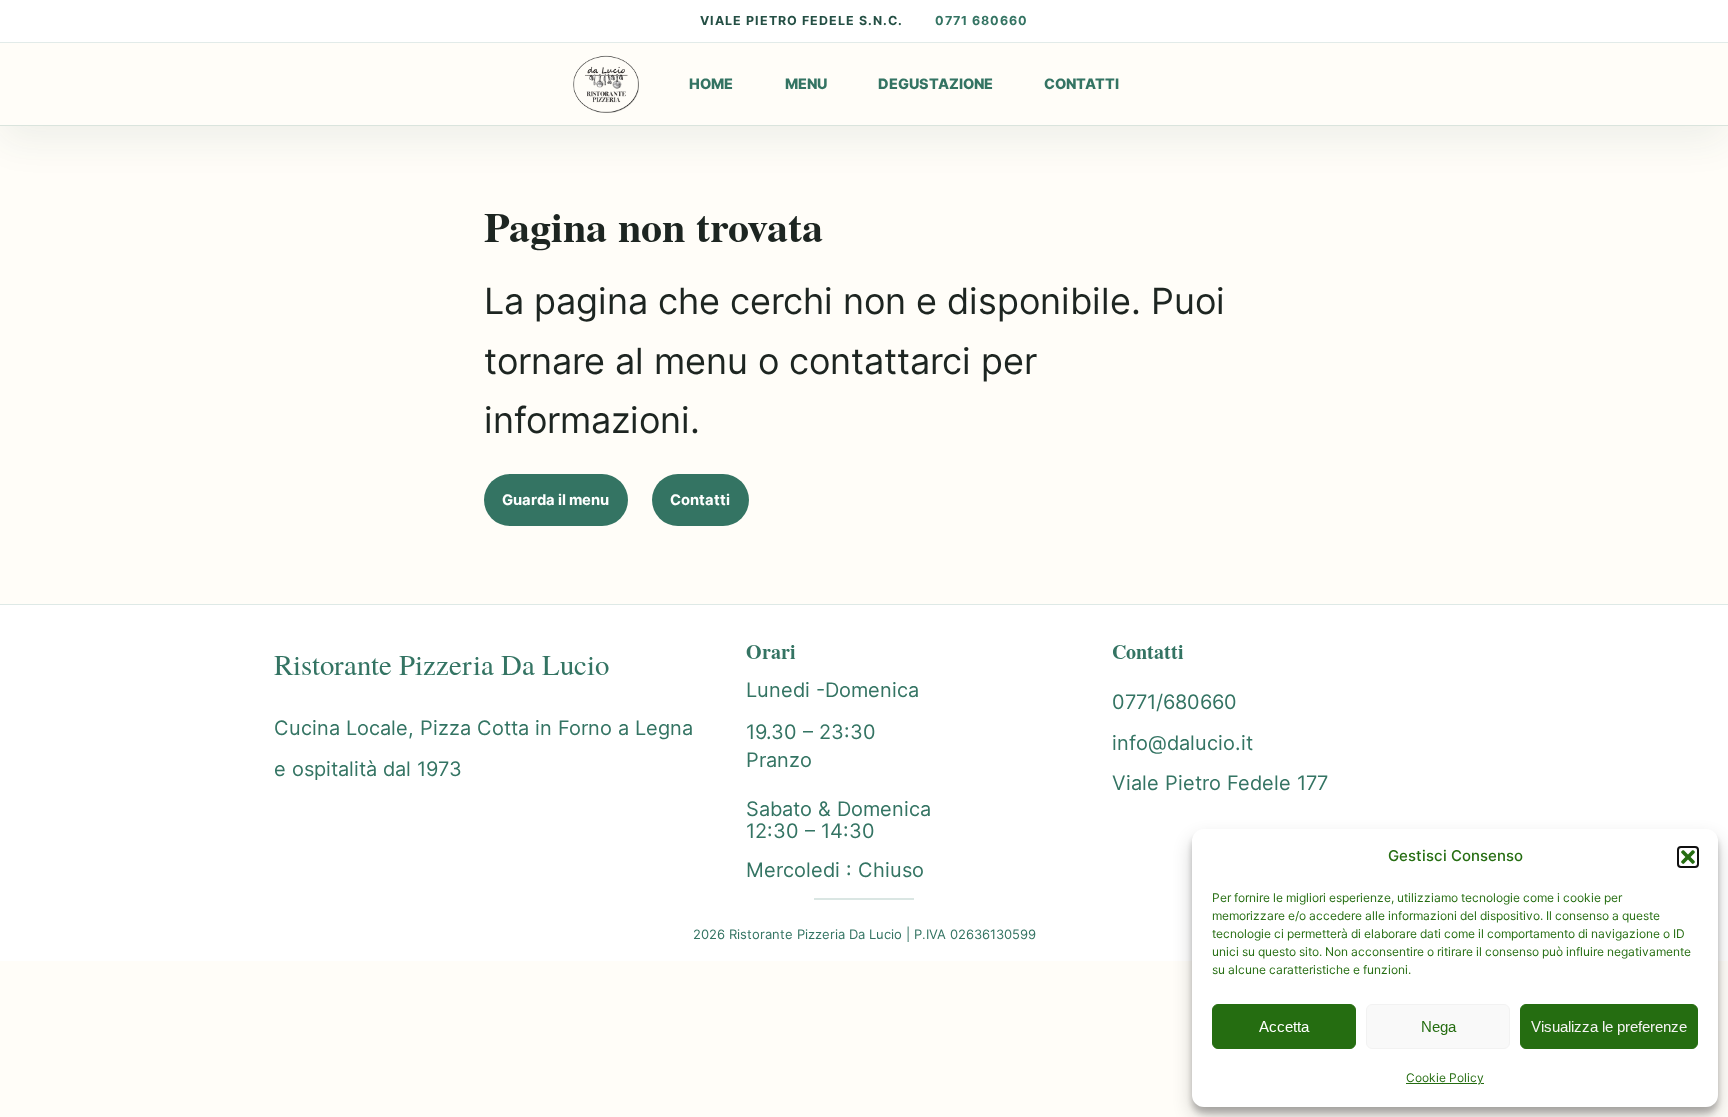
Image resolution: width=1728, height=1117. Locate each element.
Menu (806, 83)
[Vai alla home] (606, 84)
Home (711, 83)
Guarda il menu (555, 500)
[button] (1688, 857)
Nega (1438, 1026)
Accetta (1284, 1026)
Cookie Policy (1445, 1077)
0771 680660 (981, 20)
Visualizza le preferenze (1609, 1026)
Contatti (1081, 83)
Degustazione (935, 83)
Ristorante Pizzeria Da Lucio (441, 664)
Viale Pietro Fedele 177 (1220, 783)
